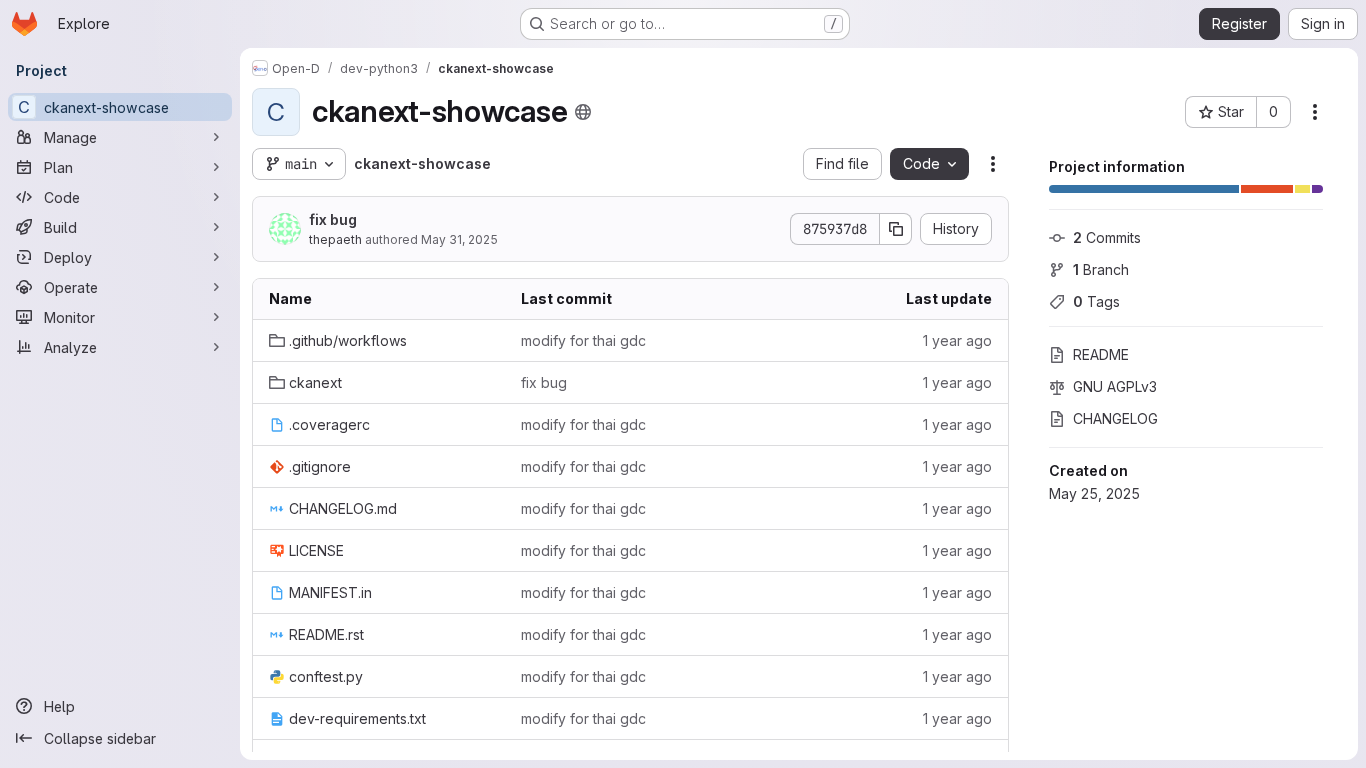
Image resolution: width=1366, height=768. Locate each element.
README (1101, 354)
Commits (1107, 237)
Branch (1101, 269)
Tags (1096, 301)
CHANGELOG (1115, 418)
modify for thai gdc (583, 340)
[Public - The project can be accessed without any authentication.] (583, 112)
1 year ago (957, 340)
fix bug (333, 219)
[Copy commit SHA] (896, 229)
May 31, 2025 (459, 239)
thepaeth (335, 239)
